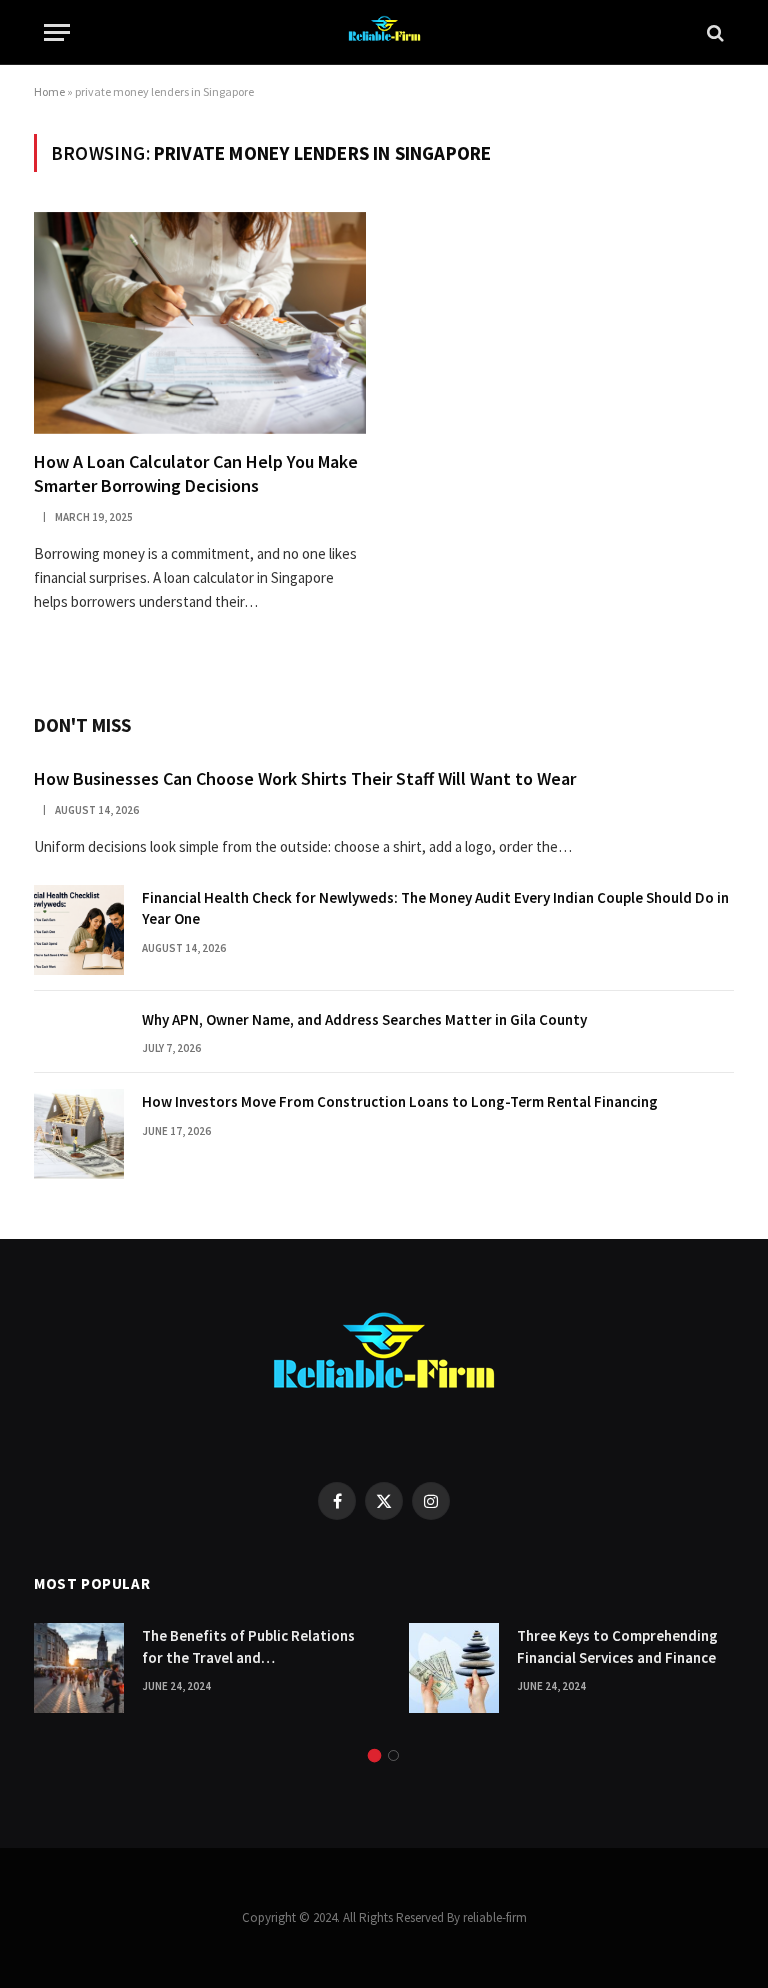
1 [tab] (374, 1755)
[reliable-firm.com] (384, 32)
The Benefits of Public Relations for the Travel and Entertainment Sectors (248, 1647)
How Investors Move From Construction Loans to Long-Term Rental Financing (400, 1101)
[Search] (713, 32)
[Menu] (57, 32)
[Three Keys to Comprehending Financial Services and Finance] (454, 1668)
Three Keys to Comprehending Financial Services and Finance (617, 1646)
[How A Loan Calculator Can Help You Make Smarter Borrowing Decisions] (200, 322)
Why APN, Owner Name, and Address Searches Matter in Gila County (364, 1019)
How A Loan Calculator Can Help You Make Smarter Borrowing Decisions (196, 473)
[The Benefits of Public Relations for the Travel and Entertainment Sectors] (79, 1668)
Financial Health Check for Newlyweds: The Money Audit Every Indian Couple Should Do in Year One (435, 908)
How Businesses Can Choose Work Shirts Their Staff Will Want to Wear (305, 778)
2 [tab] (393, 1755)
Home (49, 91)
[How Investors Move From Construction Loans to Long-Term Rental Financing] (79, 1134)
